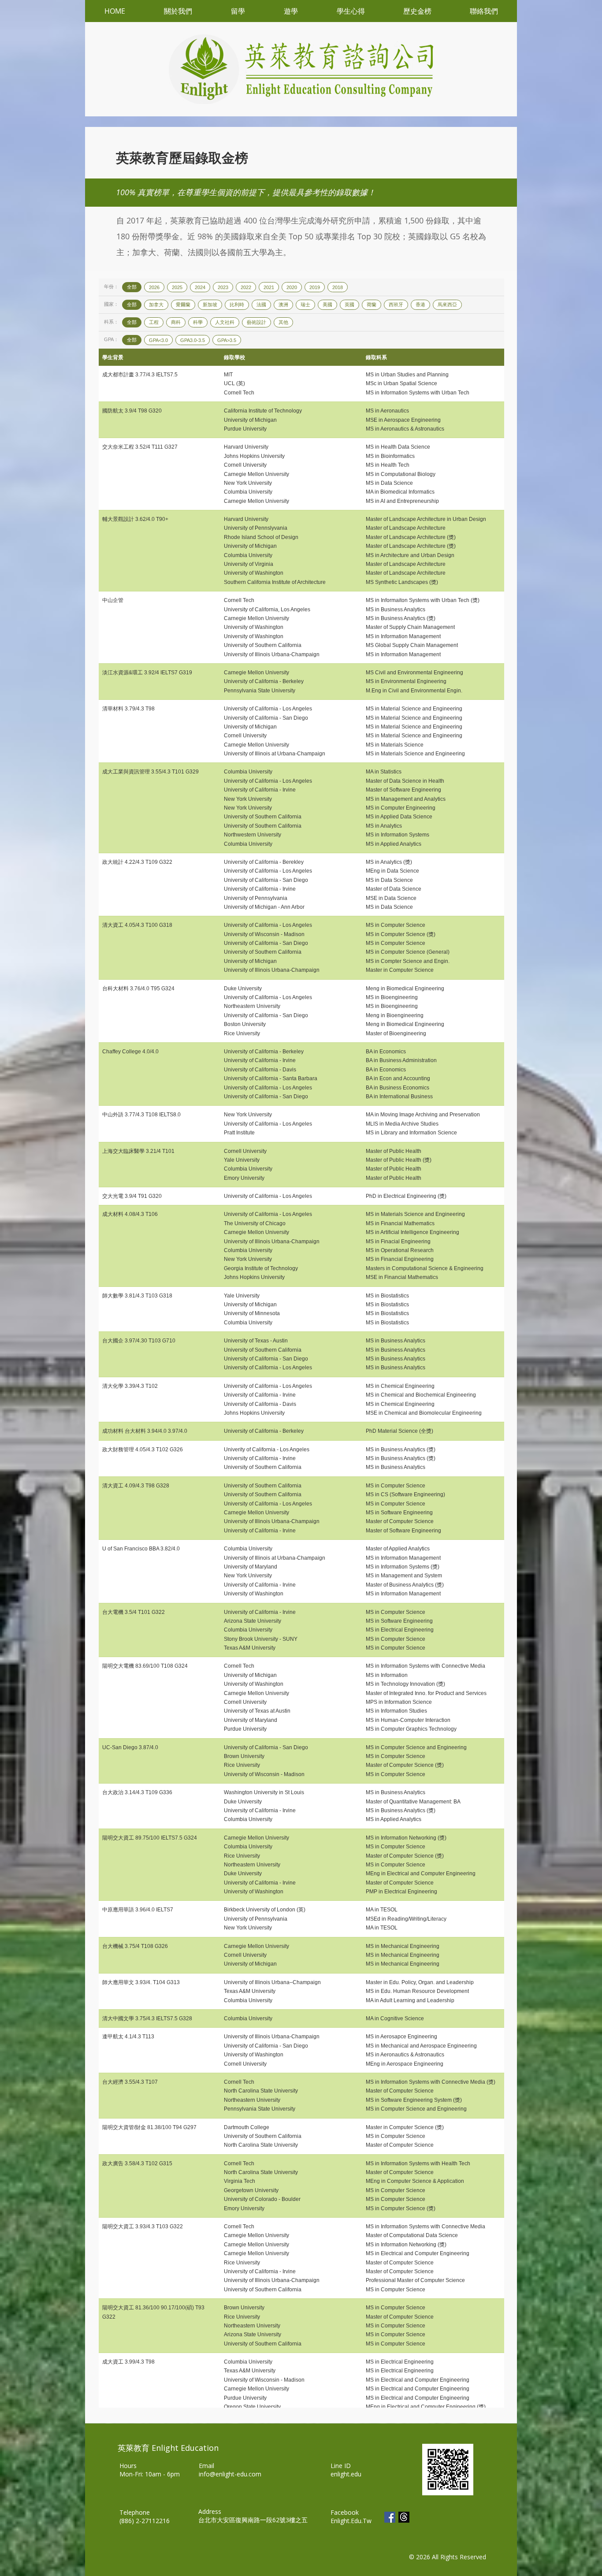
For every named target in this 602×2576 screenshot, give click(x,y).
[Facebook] (390, 2517)
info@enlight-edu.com (230, 2474)
